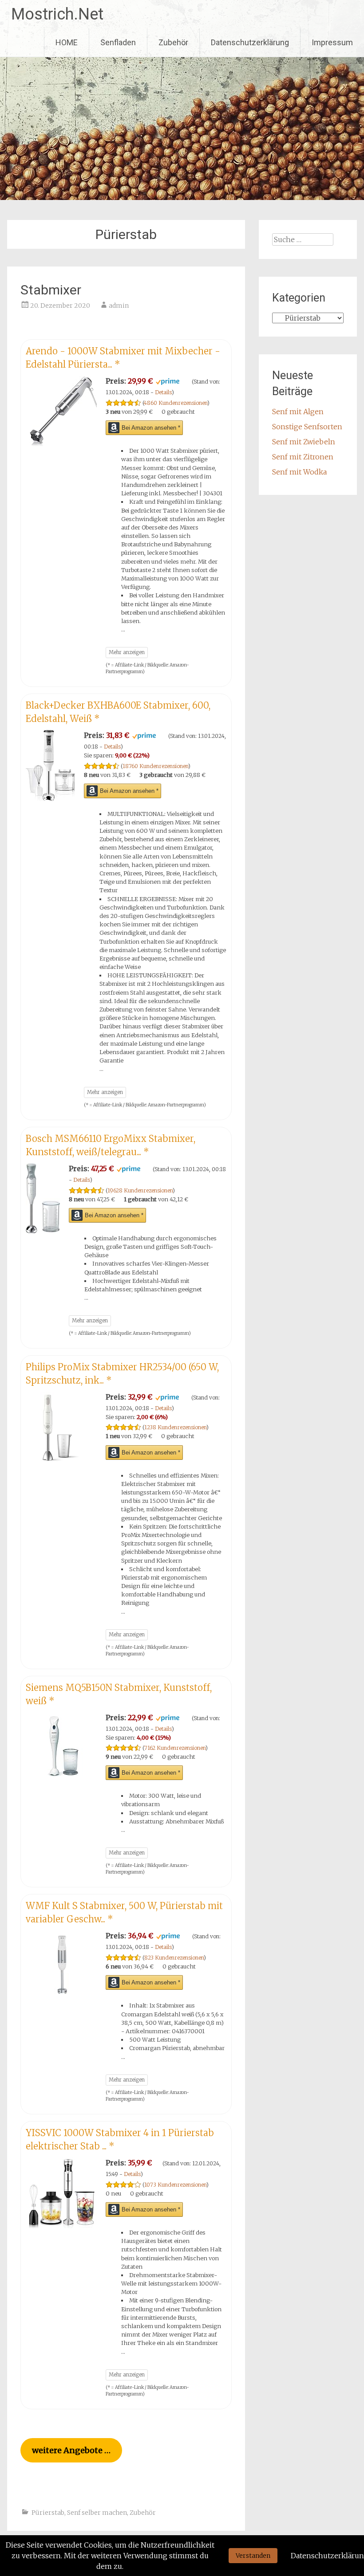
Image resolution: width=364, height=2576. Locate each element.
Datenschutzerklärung (250, 42)
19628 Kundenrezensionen (140, 1190)
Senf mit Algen (298, 412)
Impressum (332, 42)
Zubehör (173, 42)
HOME (67, 42)
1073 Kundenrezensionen (175, 2185)
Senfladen (118, 42)
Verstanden (253, 2556)
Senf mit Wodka (299, 472)
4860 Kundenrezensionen (176, 403)
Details (163, 392)
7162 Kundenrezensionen (175, 1748)
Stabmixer (51, 290)
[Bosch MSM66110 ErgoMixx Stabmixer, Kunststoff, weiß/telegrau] (43, 1231)
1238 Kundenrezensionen (175, 1427)
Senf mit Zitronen (303, 457)
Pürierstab (48, 2513)
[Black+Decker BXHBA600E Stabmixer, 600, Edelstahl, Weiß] (50, 798)
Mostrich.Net (57, 14)
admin (119, 306)
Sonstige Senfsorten (307, 427)
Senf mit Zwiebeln (304, 442)
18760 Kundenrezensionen (155, 766)
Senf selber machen (97, 2513)
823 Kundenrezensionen (174, 1958)
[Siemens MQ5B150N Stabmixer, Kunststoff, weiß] (61, 1780)
